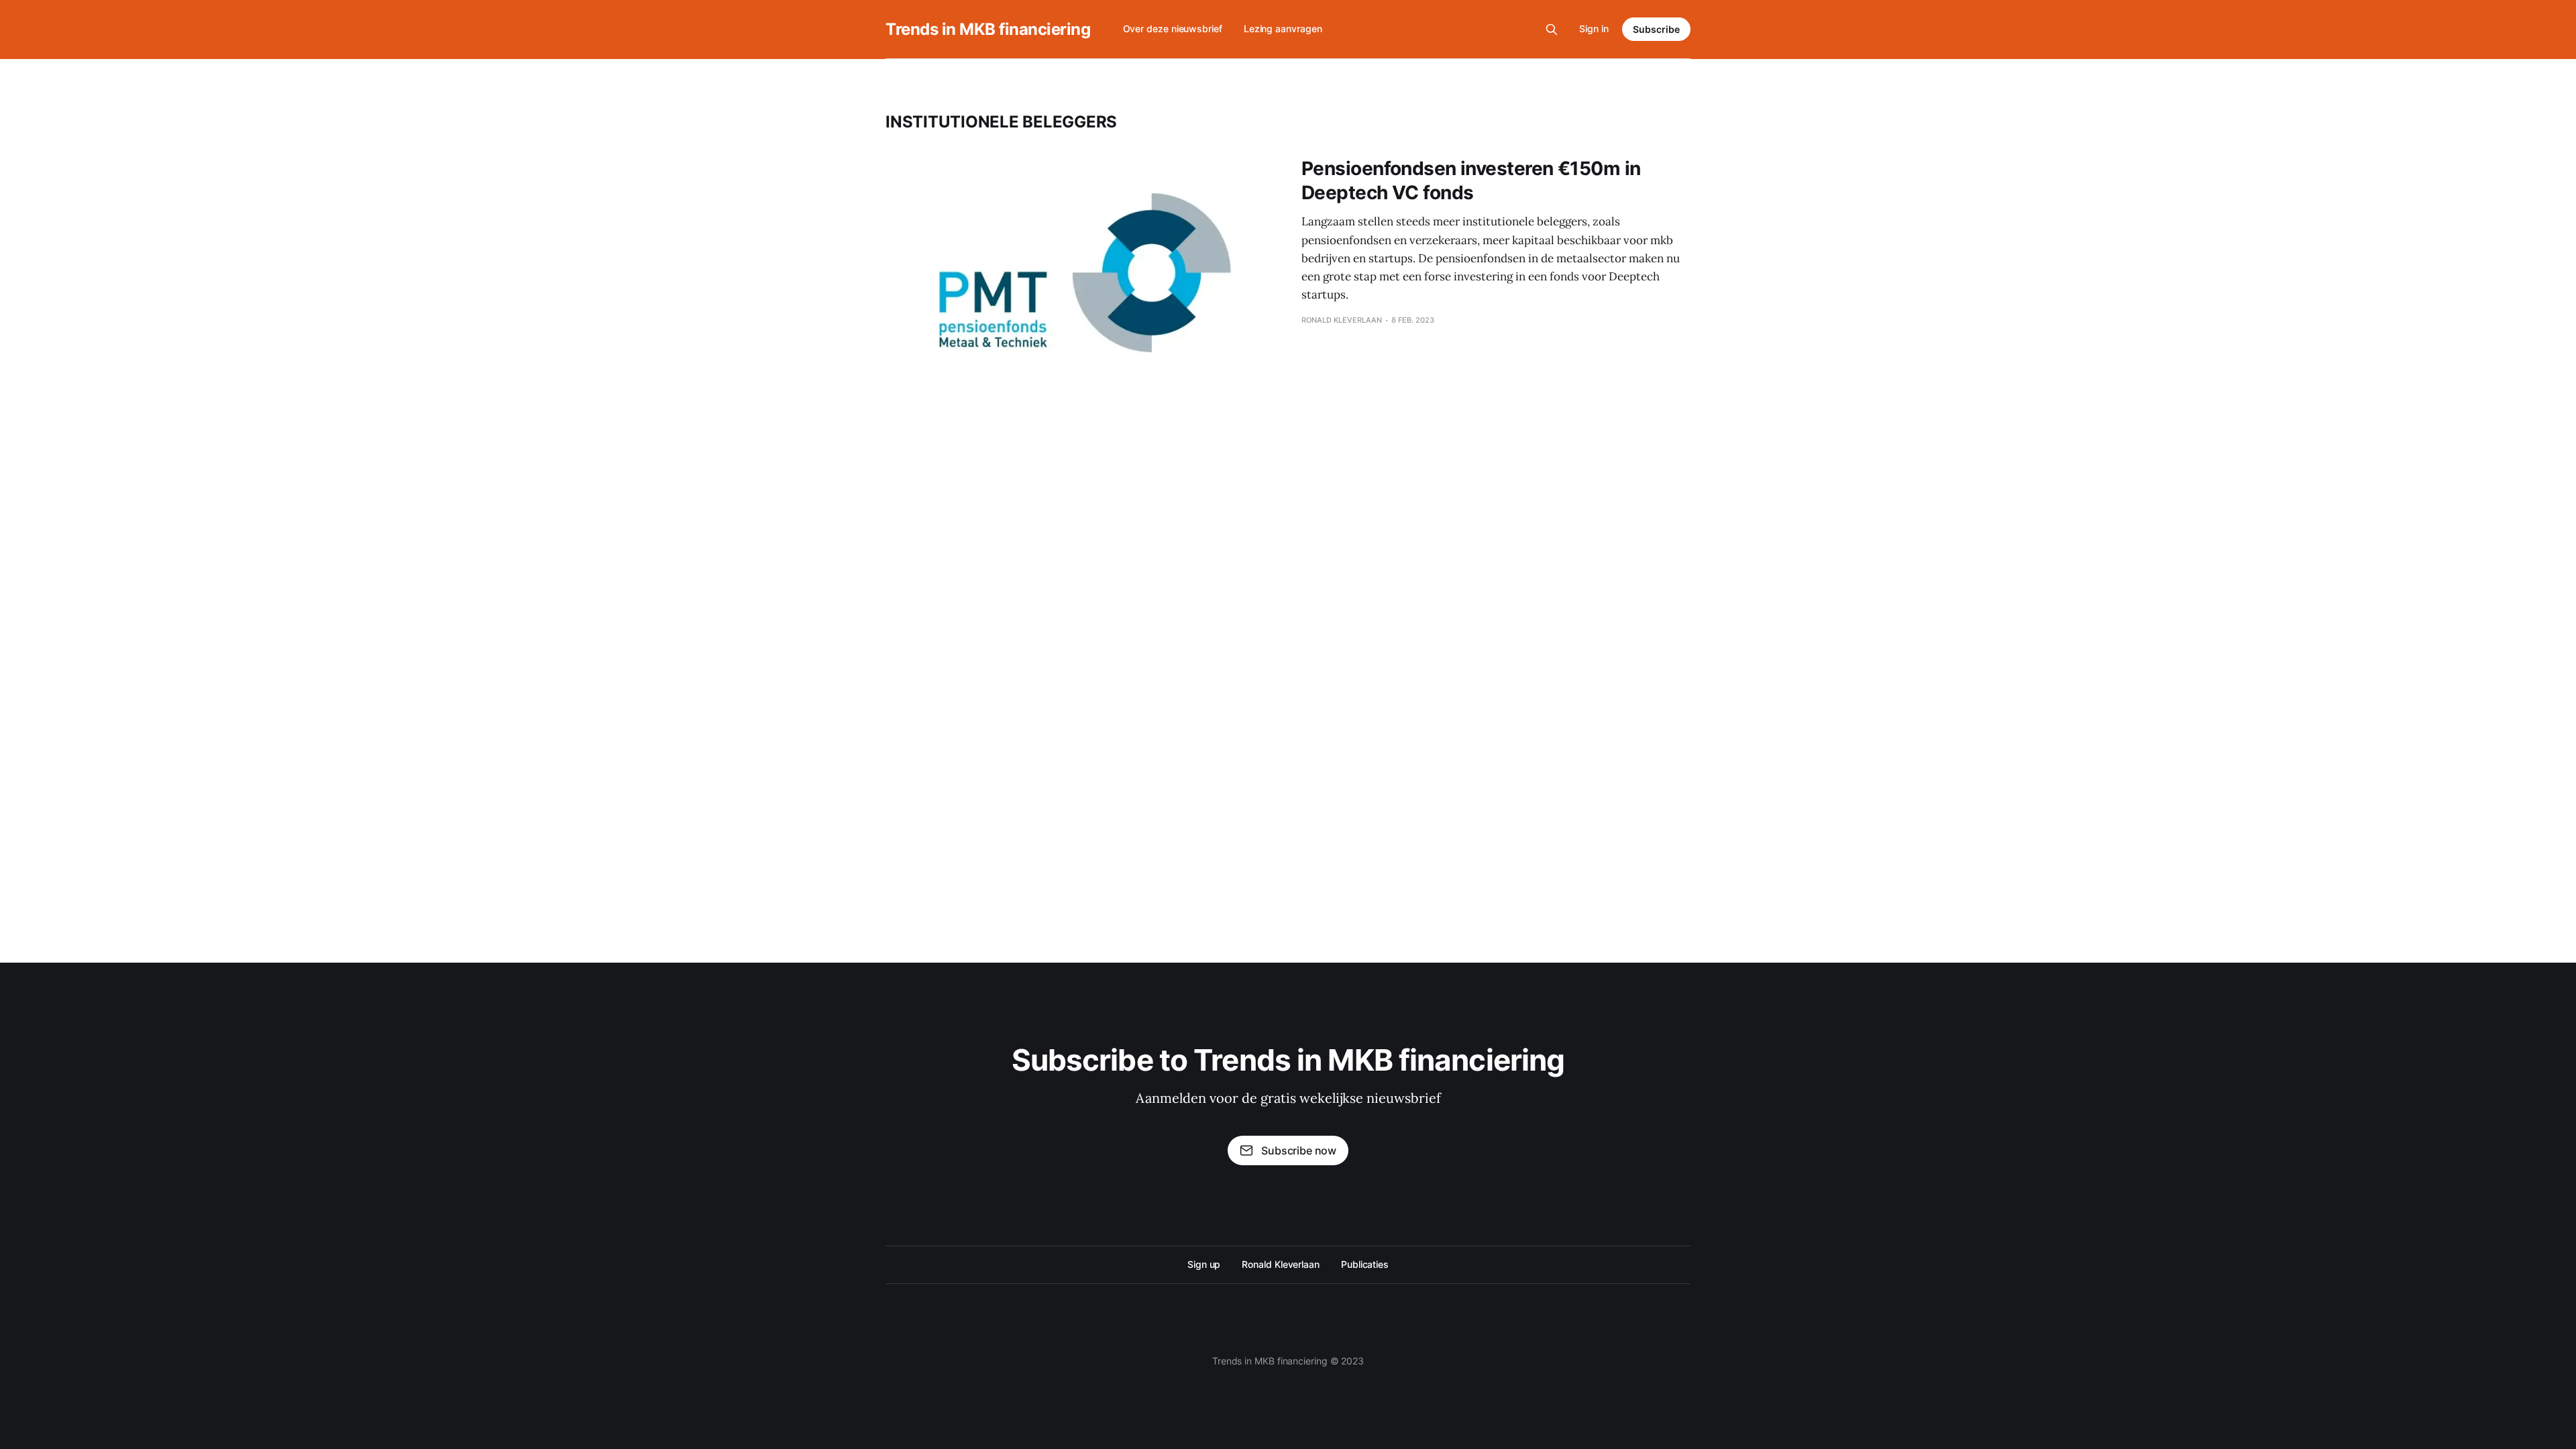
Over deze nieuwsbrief (1173, 29)
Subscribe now (1299, 1150)
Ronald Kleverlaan (1281, 1264)
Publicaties (1365, 1264)
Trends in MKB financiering (988, 30)
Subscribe (1656, 29)
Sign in (1594, 29)
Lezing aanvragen (1283, 29)
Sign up (1204, 1264)
